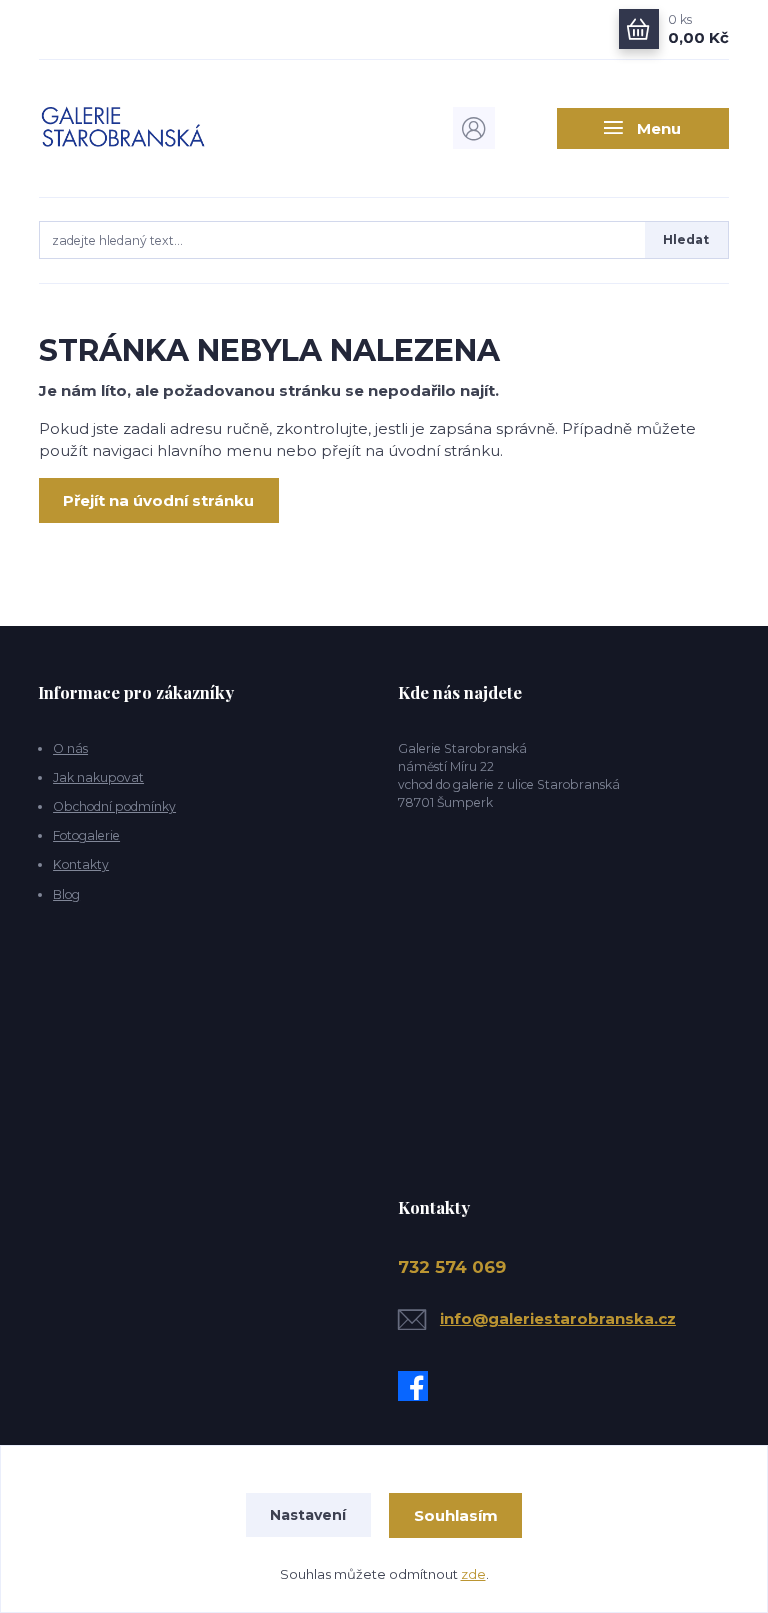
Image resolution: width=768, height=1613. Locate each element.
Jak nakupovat (98, 777)
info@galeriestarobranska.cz (558, 1318)
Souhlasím (456, 1515)
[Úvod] (142, 128)
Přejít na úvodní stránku (158, 500)
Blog (66, 894)
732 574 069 (452, 1267)
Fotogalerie (86, 835)
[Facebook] (417, 1386)
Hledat (686, 239)
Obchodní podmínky (114, 806)
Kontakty (81, 864)
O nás (70, 748)
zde (473, 1574)
